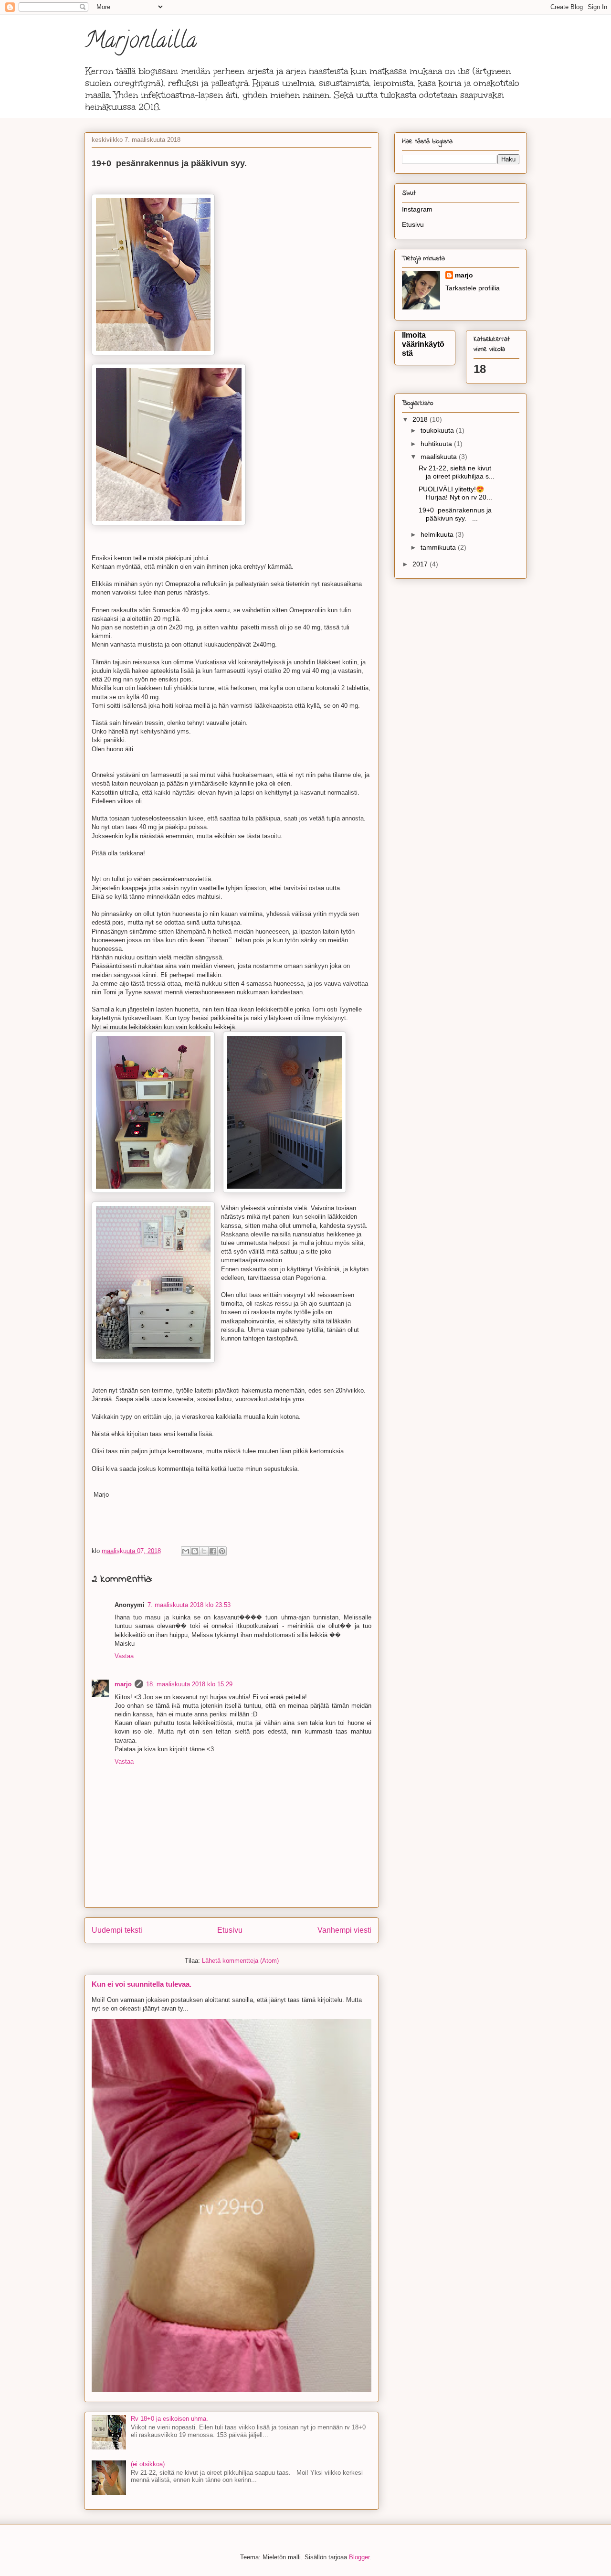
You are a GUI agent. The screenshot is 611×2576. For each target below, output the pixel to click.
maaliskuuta (440, 457)
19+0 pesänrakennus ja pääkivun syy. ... (455, 514)
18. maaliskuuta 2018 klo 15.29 (189, 1684)
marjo (123, 1684)
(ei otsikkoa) (148, 2464)
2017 (421, 564)
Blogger (359, 2557)
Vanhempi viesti (344, 1930)
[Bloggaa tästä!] (195, 1551)
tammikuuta (439, 547)
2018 (421, 419)
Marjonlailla (140, 43)
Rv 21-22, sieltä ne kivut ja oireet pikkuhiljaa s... (457, 472)
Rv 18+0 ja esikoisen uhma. (169, 2419)
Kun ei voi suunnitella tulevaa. (142, 1984)
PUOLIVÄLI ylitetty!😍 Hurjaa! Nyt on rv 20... (455, 493)
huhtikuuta (437, 444)
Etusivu (230, 1930)
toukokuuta (438, 430)
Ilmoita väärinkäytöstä (423, 344)
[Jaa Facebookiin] (213, 1551)
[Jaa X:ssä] (204, 1551)
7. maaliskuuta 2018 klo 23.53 (189, 1605)
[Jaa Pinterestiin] (222, 1551)
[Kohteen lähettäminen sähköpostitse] (186, 1551)
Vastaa (124, 1656)
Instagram (417, 209)
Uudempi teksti (117, 1930)
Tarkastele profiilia (473, 288)
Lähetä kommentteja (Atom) (240, 1961)
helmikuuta (438, 534)
